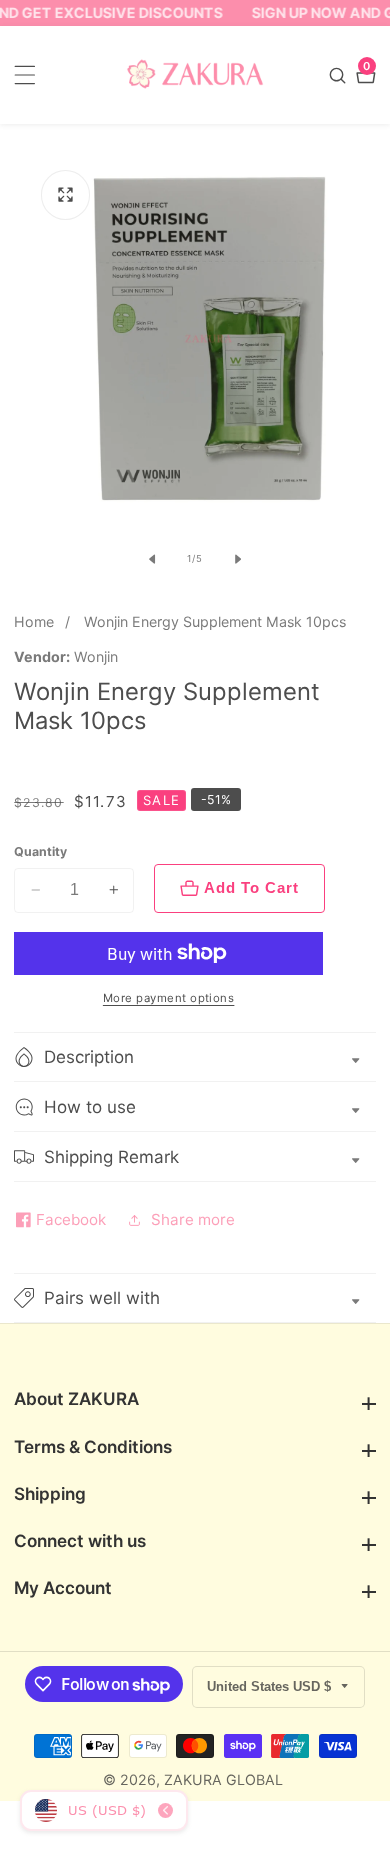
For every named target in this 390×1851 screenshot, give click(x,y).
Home (34, 621)
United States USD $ (271, 1686)
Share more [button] (193, 1219)
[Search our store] (340, 75)
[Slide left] (152, 559)
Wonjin (96, 657)
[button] (195, 1298)
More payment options (169, 998)
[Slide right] (238, 559)
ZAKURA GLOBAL (223, 1780)
